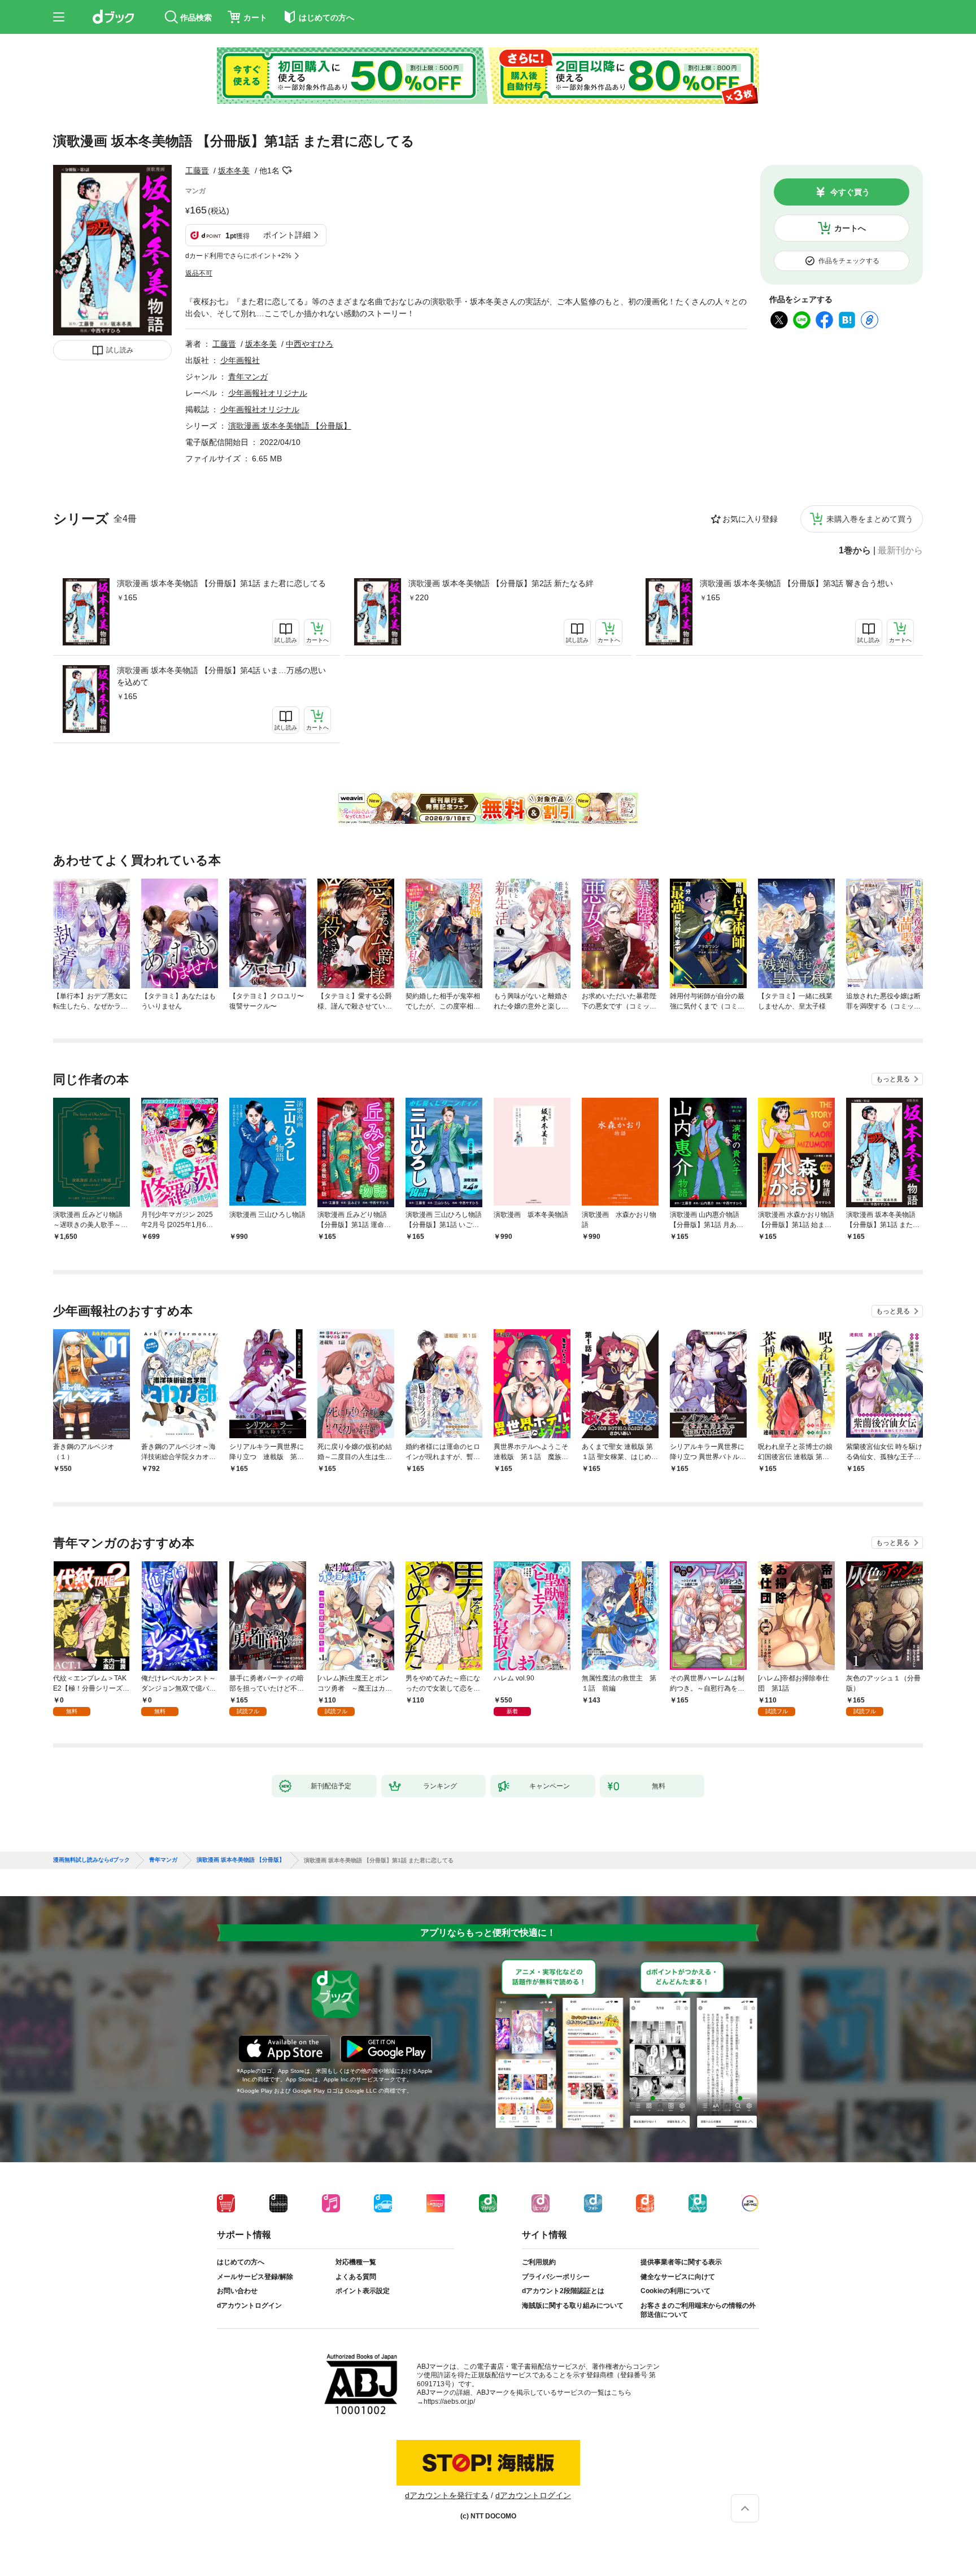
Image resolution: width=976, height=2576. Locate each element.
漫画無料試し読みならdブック (91, 1860)
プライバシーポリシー (556, 2277)
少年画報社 (240, 360)
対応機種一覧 (356, 2262)
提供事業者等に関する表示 (681, 2262)
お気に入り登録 (750, 519)
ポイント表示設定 (363, 2291)
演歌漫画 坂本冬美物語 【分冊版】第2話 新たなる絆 (501, 583)
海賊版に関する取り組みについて (573, 2306)
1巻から (855, 551)
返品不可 (199, 273)
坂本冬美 (234, 171)
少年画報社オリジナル (268, 393)
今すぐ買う (850, 192)
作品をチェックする (849, 261)
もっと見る (893, 1079)
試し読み (120, 350)
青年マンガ (248, 377)
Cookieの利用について (676, 2291)
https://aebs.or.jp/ (449, 2402)
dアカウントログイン (249, 2306)
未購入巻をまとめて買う (870, 519)
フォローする (287, 171)
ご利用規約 (539, 2262)
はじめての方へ (241, 2262)
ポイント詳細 (287, 235)
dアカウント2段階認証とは (563, 2291)
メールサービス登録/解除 (255, 2277)
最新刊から (900, 551)
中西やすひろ (310, 344)
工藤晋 (197, 171)
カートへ (850, 228)
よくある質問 (356, 2277)
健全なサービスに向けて (678, 2277)
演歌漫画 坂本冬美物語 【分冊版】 (290, 426)
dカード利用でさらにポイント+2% (238, 256)
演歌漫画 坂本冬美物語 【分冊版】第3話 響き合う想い (796, 583)
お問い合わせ (237, 2291)
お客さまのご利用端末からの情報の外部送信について (698, 2310)
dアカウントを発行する (447, 2495)
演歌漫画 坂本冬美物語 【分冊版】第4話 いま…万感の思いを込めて (221, 676)
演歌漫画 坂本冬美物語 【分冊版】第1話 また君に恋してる (221, 583)
